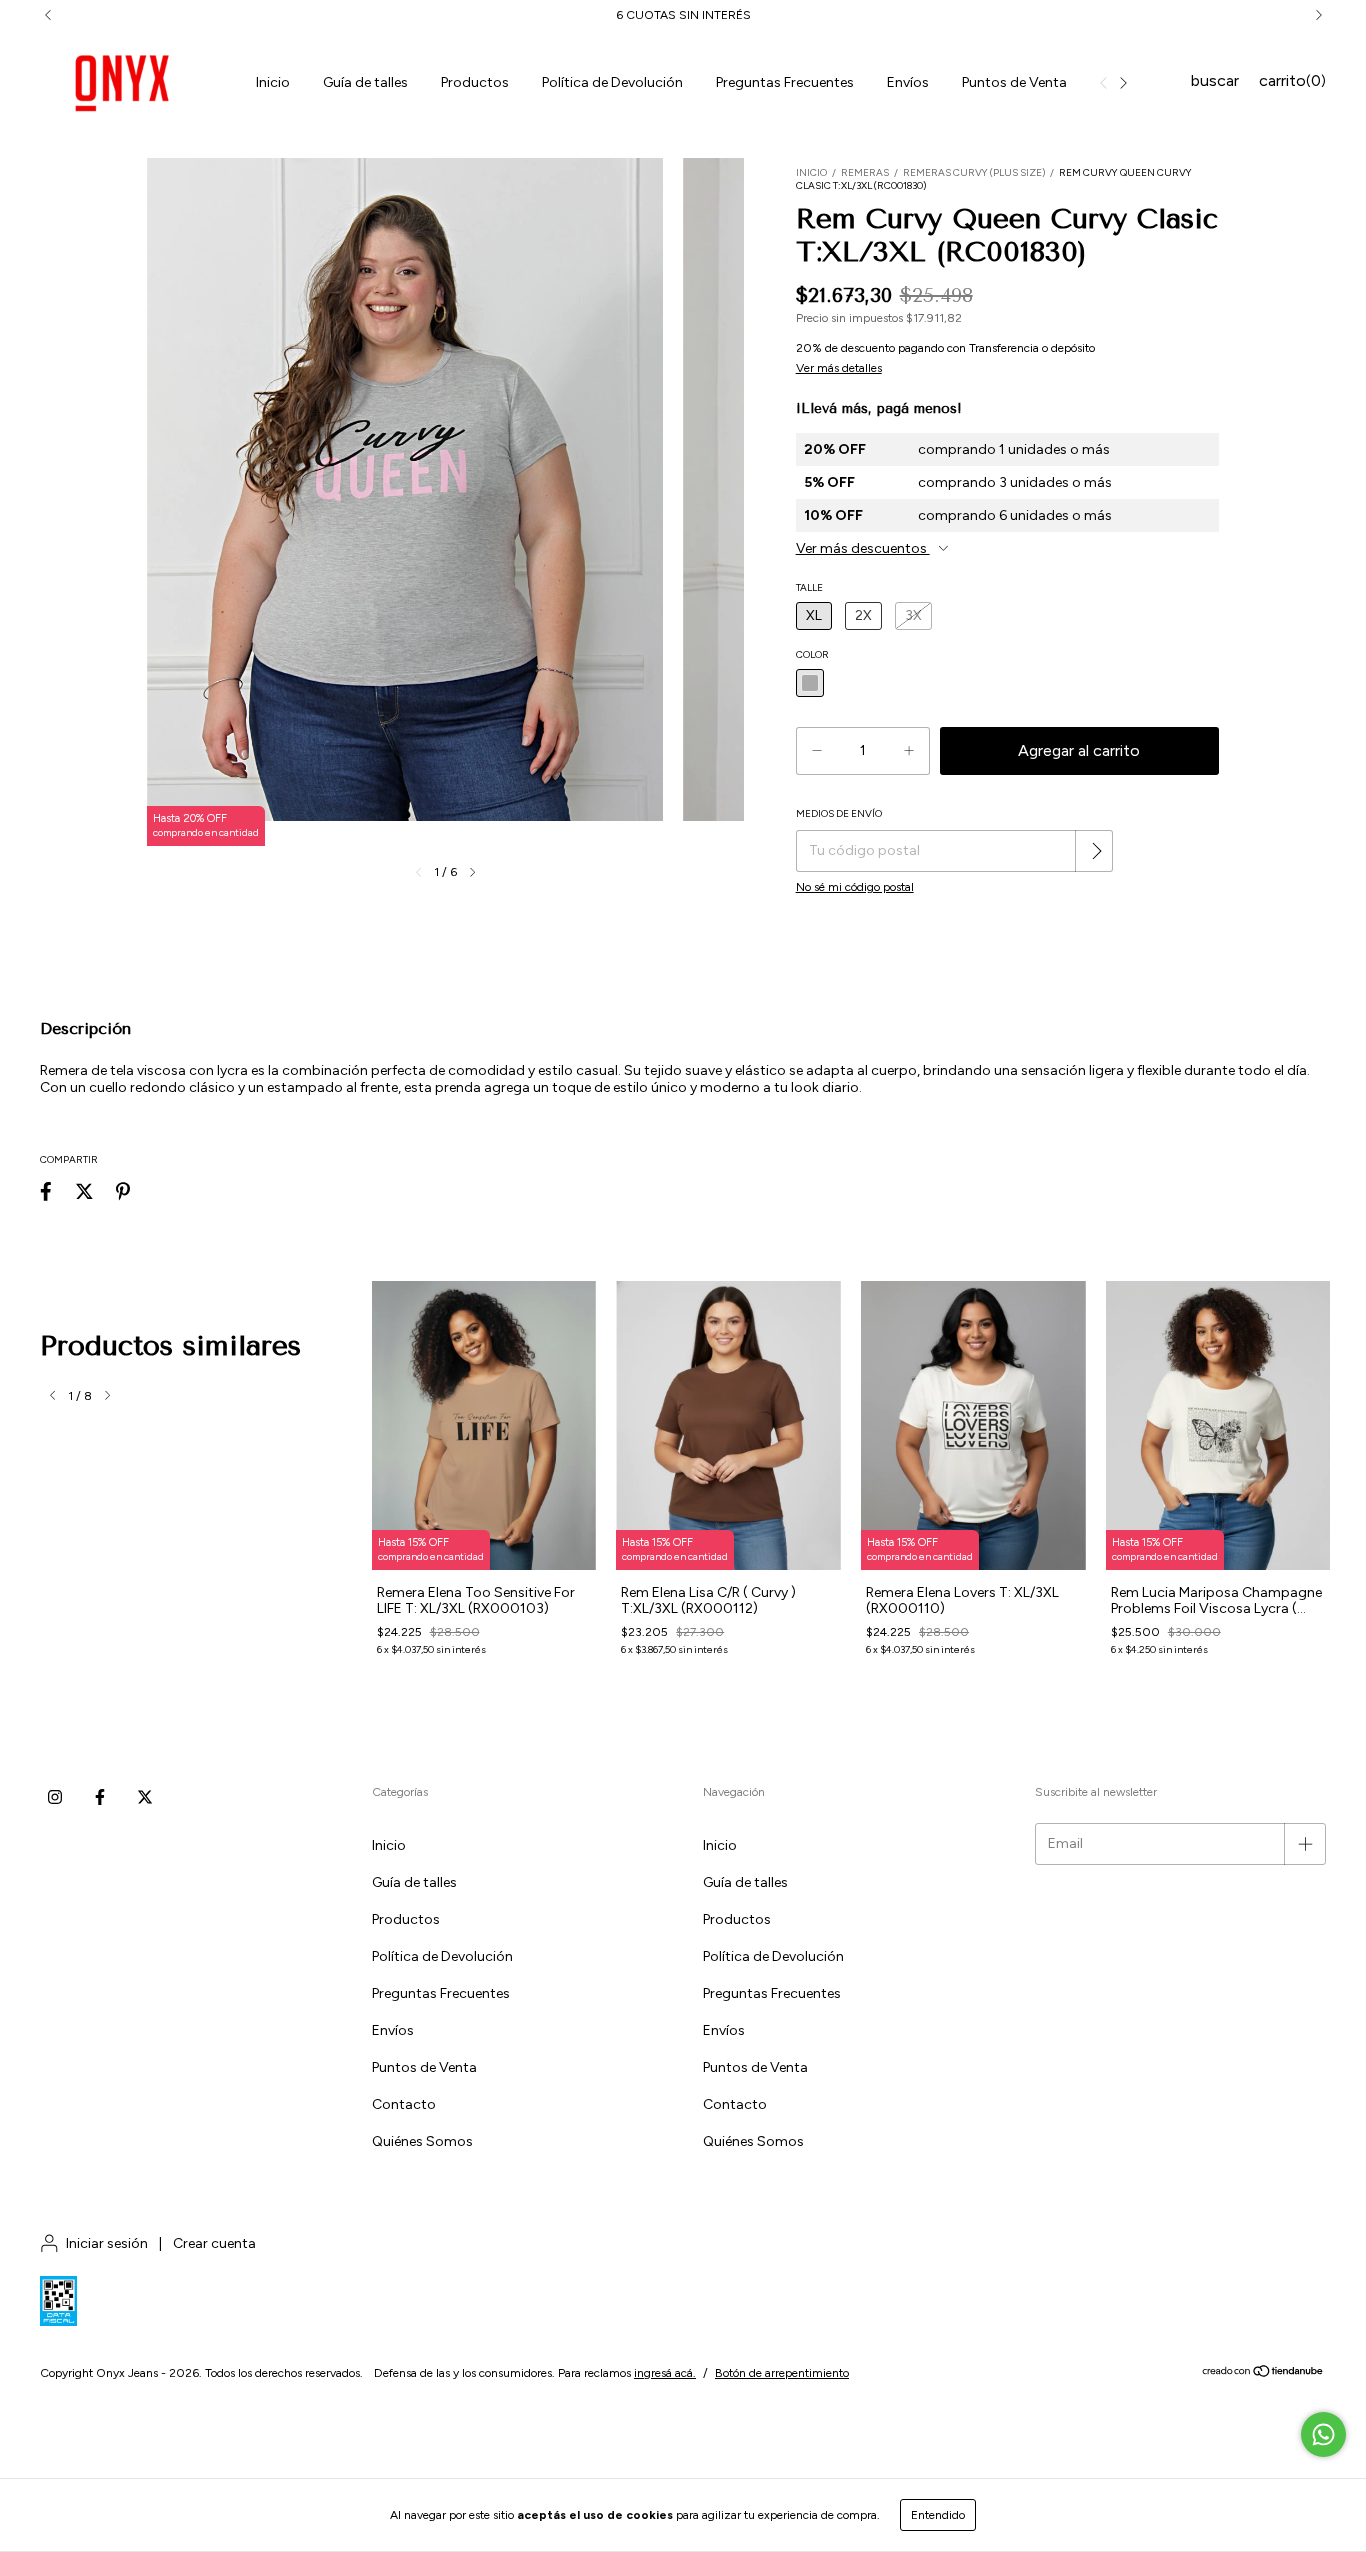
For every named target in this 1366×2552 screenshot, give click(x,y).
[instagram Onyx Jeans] (55, 1798)
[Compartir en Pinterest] (123, 1191)
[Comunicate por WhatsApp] (1323, 2434)
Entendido (938, 2515)
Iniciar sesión (107, 2243)
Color (812, 654)
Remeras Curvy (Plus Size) (974, 172)
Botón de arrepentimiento (782, 2373)
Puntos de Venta (1014, 82)
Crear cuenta (214, 2243)
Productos (475, 82)
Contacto (404, 2104)
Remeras (865, 172)
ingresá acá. (665, 2373)
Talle (809, 587)
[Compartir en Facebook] (46, 1191)
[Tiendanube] (1263, 2374)
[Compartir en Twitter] (84, 1191)
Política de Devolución (612, 82)
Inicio (273, 82)
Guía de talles (365, 82)
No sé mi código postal (855, 887)
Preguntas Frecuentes (785, 82)
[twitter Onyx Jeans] (145, 1798)
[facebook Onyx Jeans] (100, 1798)
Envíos (908, 82)
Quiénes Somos (422, 2141)
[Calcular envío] (1096, 851)
